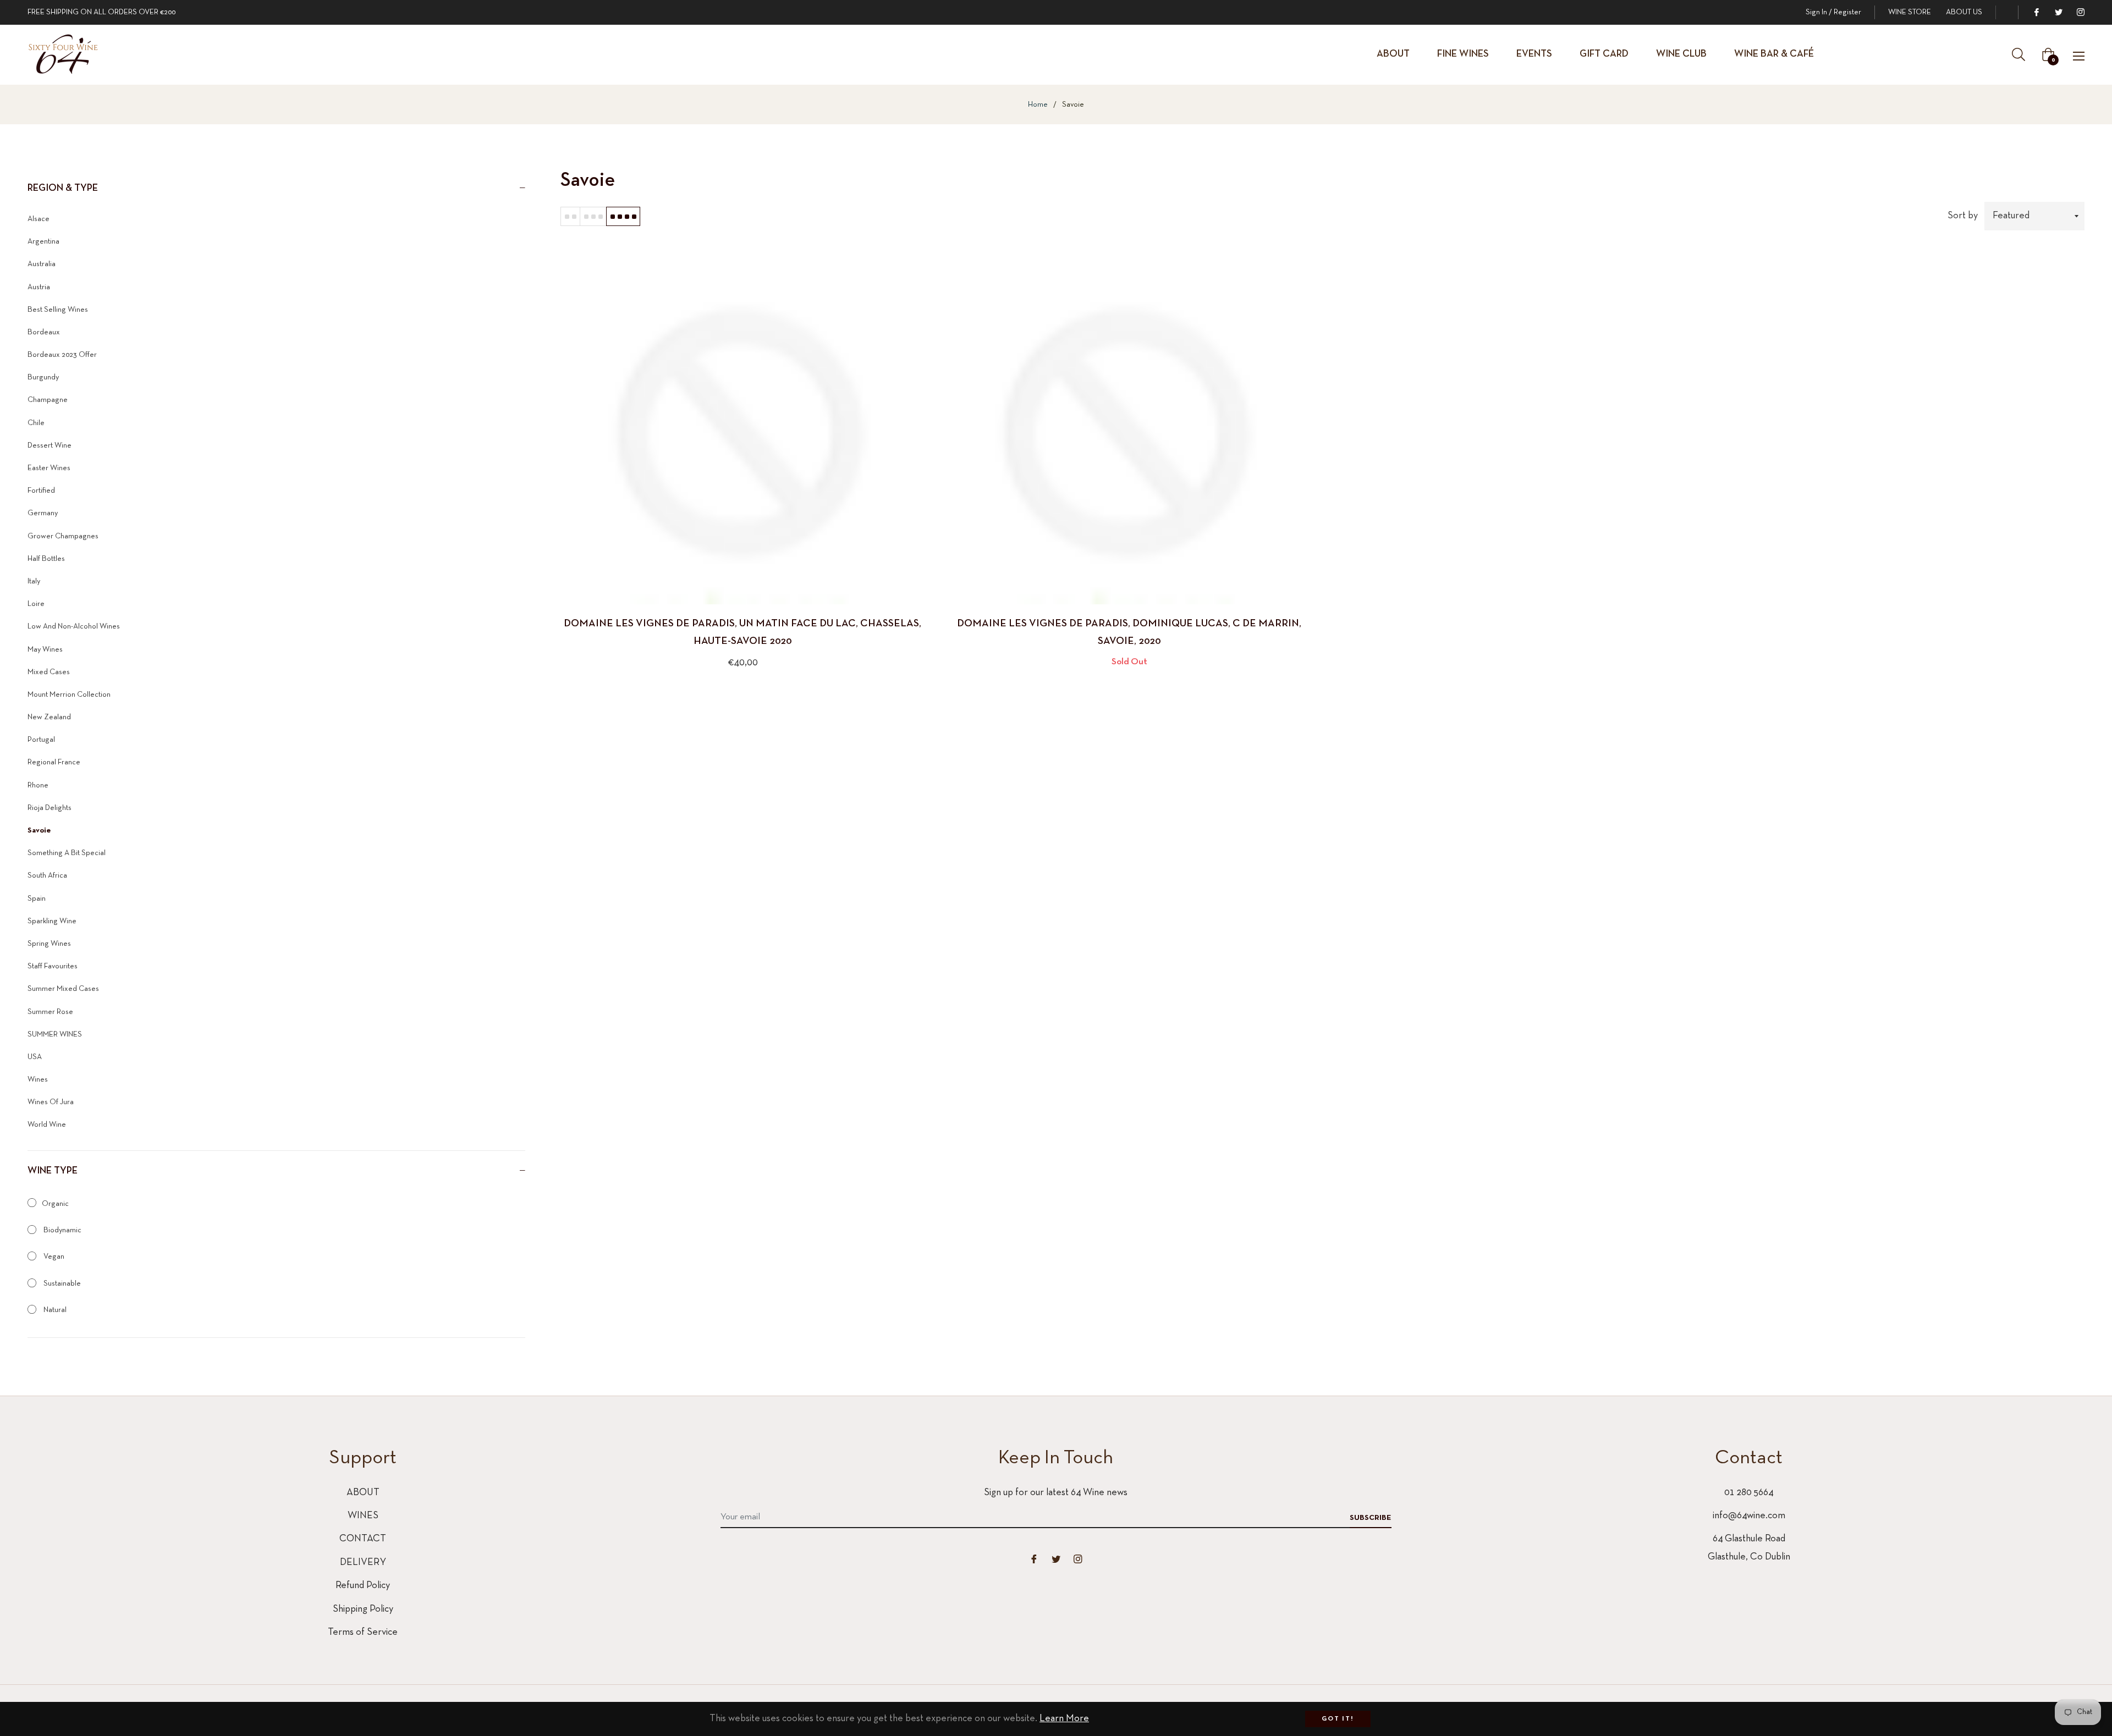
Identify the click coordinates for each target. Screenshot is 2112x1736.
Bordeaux (44, 332)
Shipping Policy (363, 1609)
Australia (42, 264)
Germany (43, 513)
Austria (39, 287)
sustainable (61, 1284)
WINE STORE (1910, 12)
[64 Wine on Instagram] (2080, 12)
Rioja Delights (50, 808)
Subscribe (1371, 1518)
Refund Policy (363, 1586)
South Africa (47, 876)
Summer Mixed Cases (63, 989)
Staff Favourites (53, 966)
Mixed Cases (49, 672)
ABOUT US (1964, 12)
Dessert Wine (50, 446)
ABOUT (363, 1493)
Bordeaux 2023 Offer (62, 355)
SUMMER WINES (55, 1035)
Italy (34, 582)
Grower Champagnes (63, 536)
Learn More (1064, 1719)
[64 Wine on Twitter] (2058, 12)
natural (54, 1310)
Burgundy (43, 377)
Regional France (54, 762)
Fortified (41, 491)
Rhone (38, 786)
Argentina (43, 242)
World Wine (47, 1125)
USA (35, 1057)
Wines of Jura (51, 1102)
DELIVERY (363, 1563)
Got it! (1338, 1719)
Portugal (41, 740)
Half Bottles (46, 559)
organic (55, 1204)
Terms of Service (363, 1632)
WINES (363, 1516)
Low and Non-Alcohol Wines (74, 627)
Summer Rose (50, 1012)
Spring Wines (49, 944)
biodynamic (62, 1230)
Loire (36, 604)
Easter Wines (49, 468)
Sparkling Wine (52, 921)
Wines (38, 1080)
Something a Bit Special (67, 853)
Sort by (1963, 216)
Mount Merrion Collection (69, 695)
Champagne (48, 400)
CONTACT (363, 1539)
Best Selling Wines (58, 310)
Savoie (39, 831)
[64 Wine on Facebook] (2036, 12)
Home (1038, 105)
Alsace (38, 219)
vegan (53, 1257)
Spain (37, 899)
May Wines (45, 650)
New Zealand (49, 717)
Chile (36, 423)
